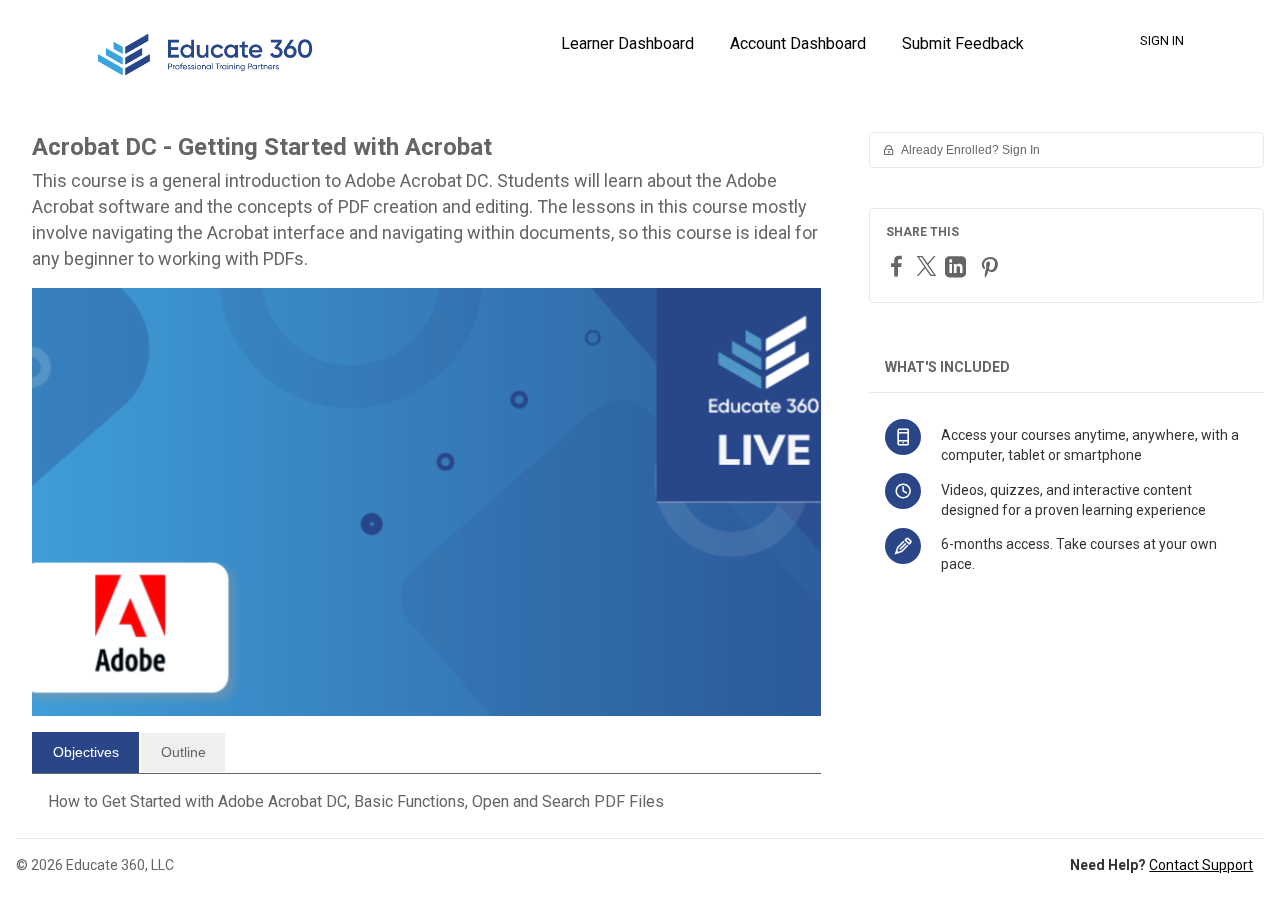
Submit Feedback (963, 43)
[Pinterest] (992, 266)
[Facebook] (899, 265)
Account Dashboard (798, 43)
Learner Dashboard (627, 43)
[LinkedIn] (958, 266)
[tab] (85, 753)
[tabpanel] (426, 801)
